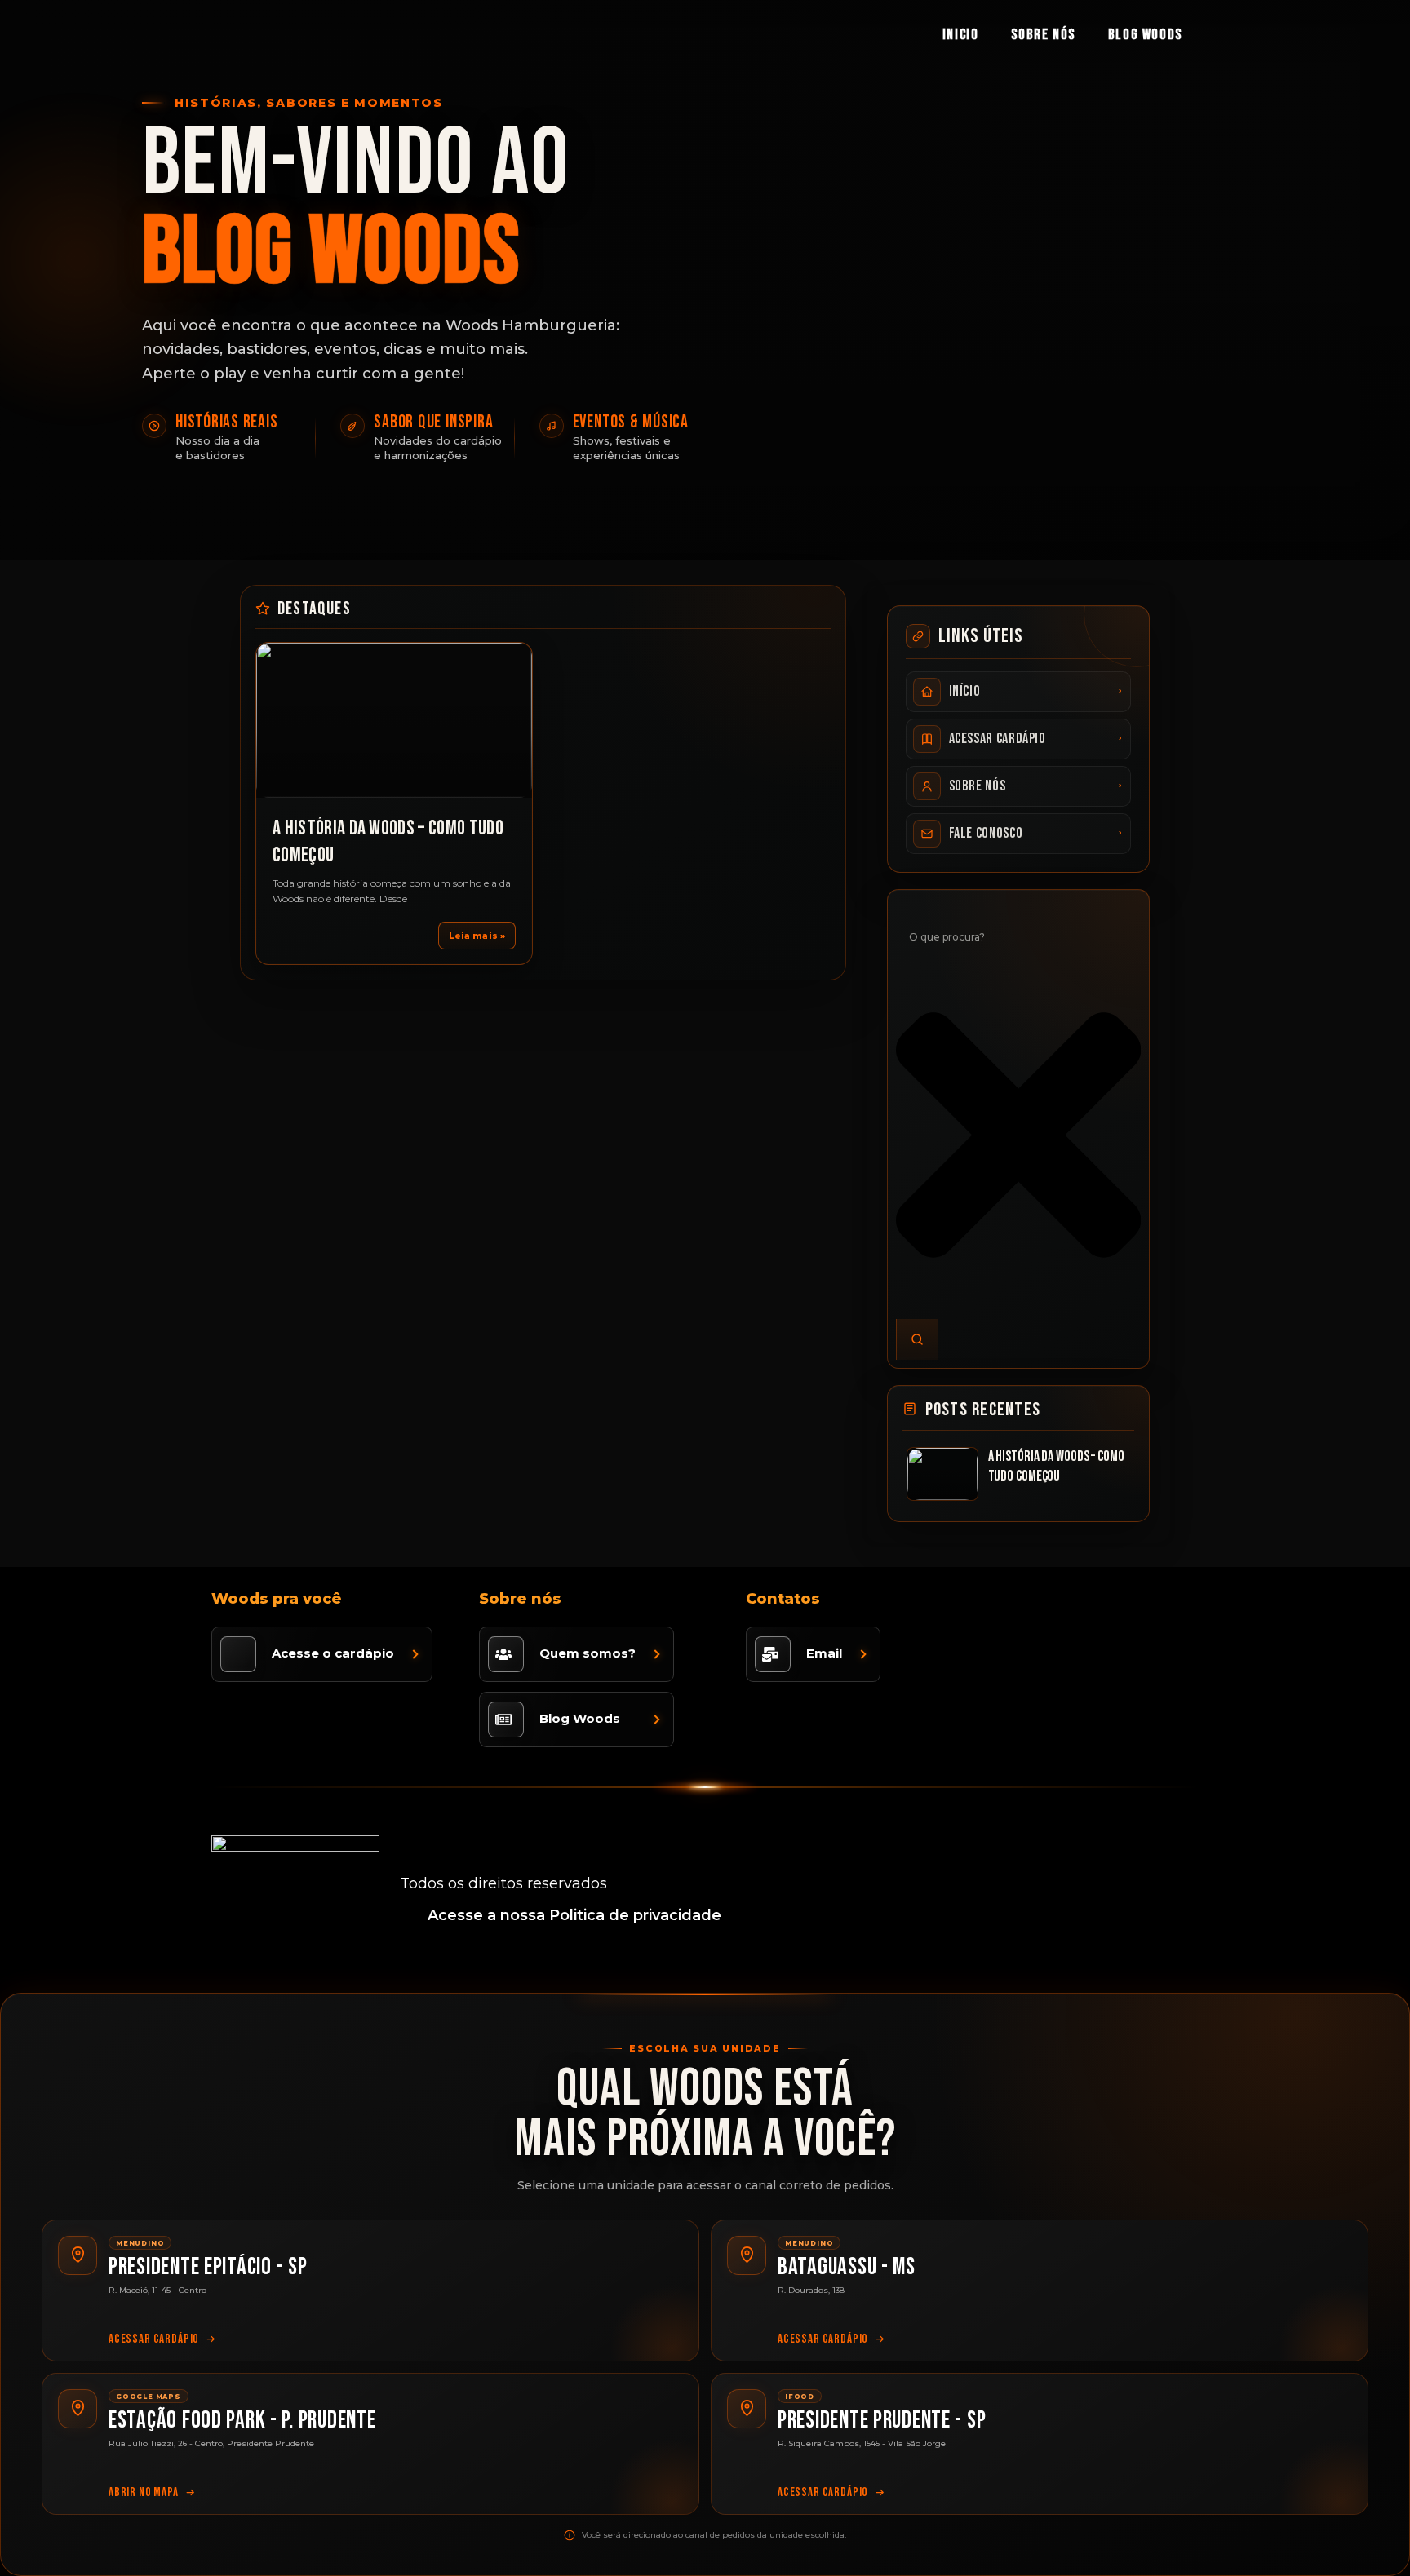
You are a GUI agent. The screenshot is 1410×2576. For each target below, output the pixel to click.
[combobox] (1018, 936)
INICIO (961, 35)
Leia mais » (477, 936)
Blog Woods (1145, 35)
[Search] (917, 1339)
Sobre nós (1043, 35)
